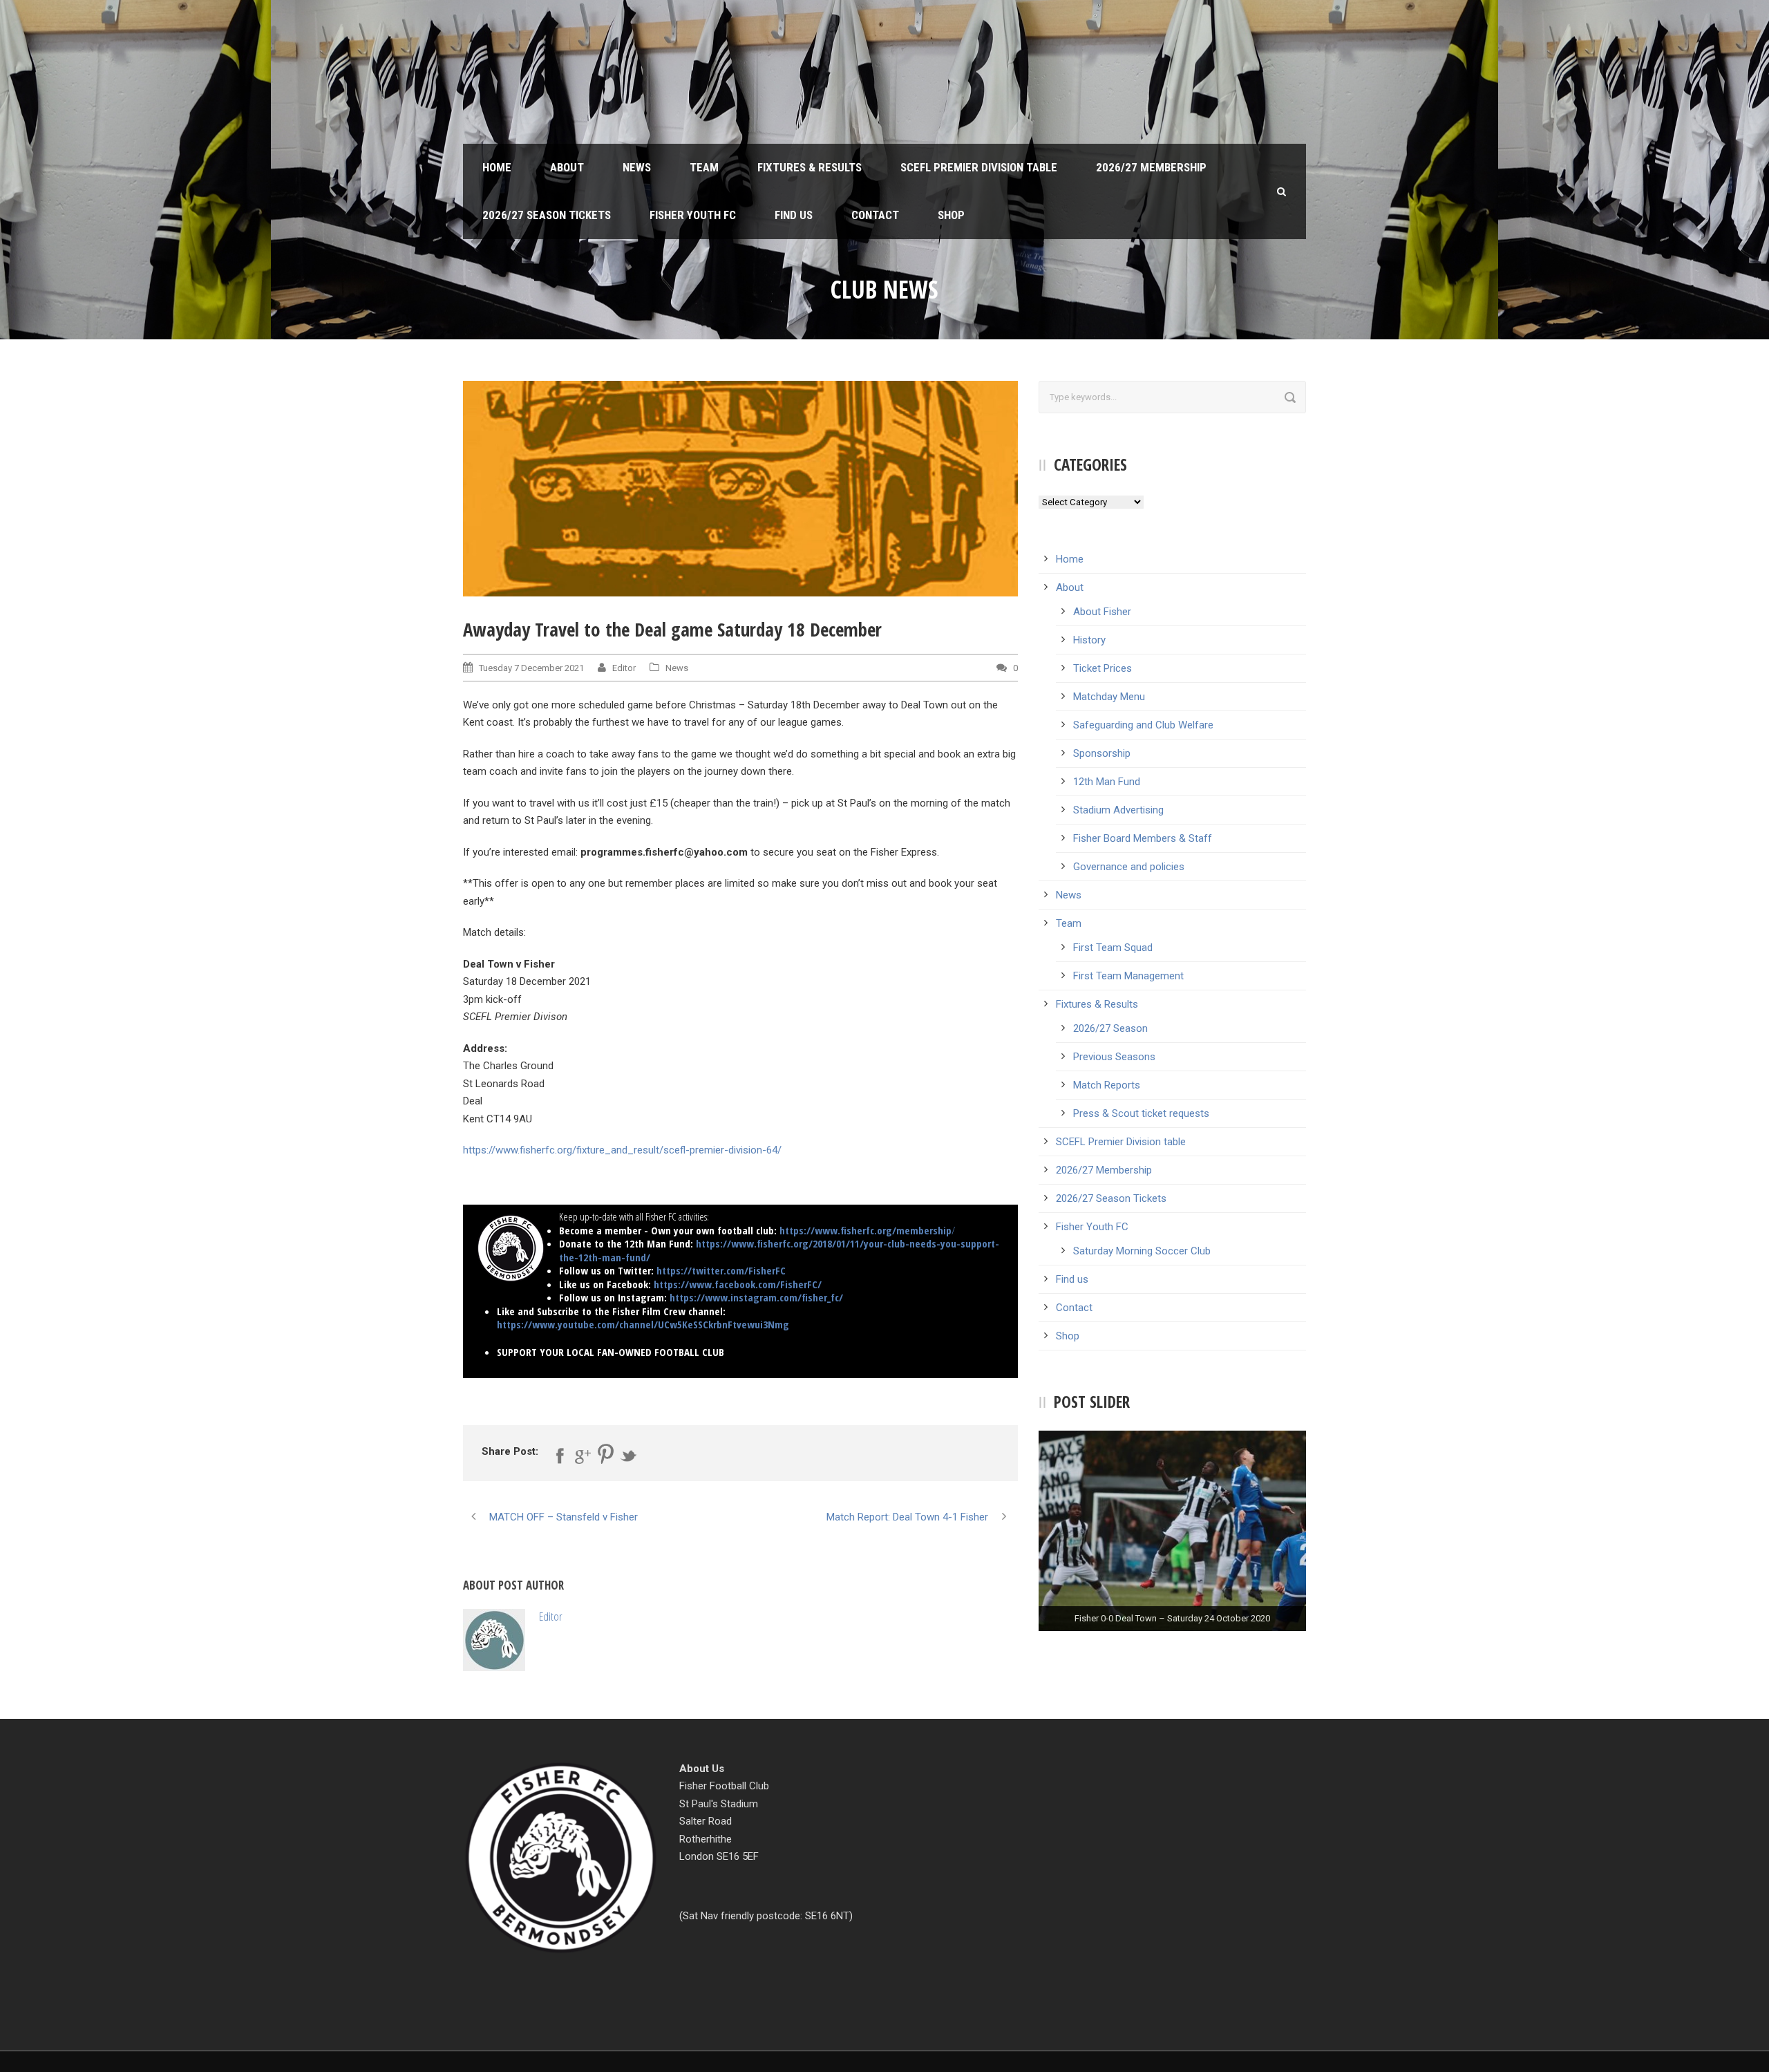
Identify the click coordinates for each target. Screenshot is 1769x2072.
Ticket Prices (1103, 668)
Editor (624, 668)
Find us (794, 215)
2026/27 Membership (1151, 167)
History (1089, 640)
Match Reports (1107, 1085)
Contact (875, 215)
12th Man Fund (1107, 782)
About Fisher (1102, 612)
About (567, 167)
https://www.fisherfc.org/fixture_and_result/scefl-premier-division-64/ (622, 1150)
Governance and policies (1129, 867)
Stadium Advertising (1118, 810)
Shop (951, 215)
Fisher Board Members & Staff (1143, 838)
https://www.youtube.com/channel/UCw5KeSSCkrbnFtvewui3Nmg (643, 1324)
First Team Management (1128, 976)
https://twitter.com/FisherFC (721, 1270)
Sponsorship (1102, 753)
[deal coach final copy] (740, 488)
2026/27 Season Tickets (547, 215)
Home (497, 167)
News (637, 167)
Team (704, 167)
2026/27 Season (1110, 1028)
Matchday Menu (1109, 697)
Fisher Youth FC (693, 215)
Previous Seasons (1114, 1057)
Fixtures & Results (810, 167)
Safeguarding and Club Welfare (1143, 725)
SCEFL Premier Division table (979, 167)
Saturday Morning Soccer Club (1142, 1251)
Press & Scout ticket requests (1141, 1113)
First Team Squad (1113, 948)
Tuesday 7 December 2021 (531, 668)
